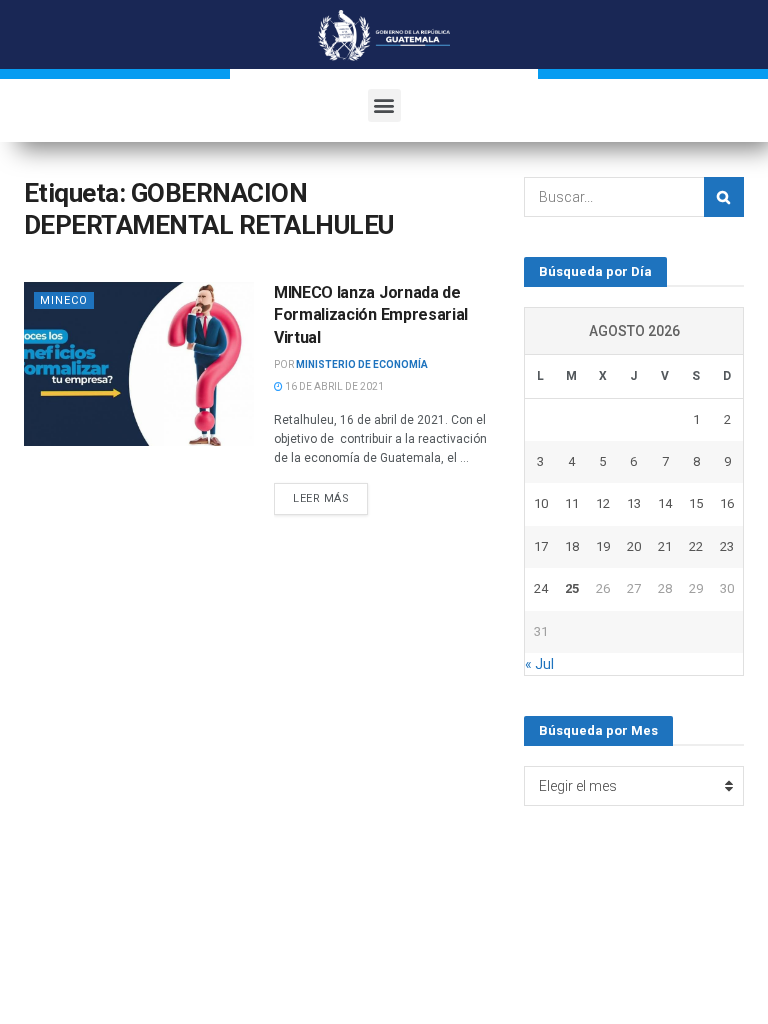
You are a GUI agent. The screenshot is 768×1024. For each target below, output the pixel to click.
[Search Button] (724, 197)
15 (696, 503)
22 (696, 546)
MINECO (64, 300)
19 (603, 546)
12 (603, 503)
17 (541, 546)
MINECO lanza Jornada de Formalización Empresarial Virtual (371, 315)
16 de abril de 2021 (333, 386)
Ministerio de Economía (362, 364)
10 (541, 503)
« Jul (539, 664)
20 (634, 546)
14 (665, 503)
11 (572, 503)
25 (572, 588)
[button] (384, 105)
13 (634, 503)
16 (727, 503)
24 (541, 588)
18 (572, 546)
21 (665, 546)
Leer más (321, 498)
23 (727, 546)
